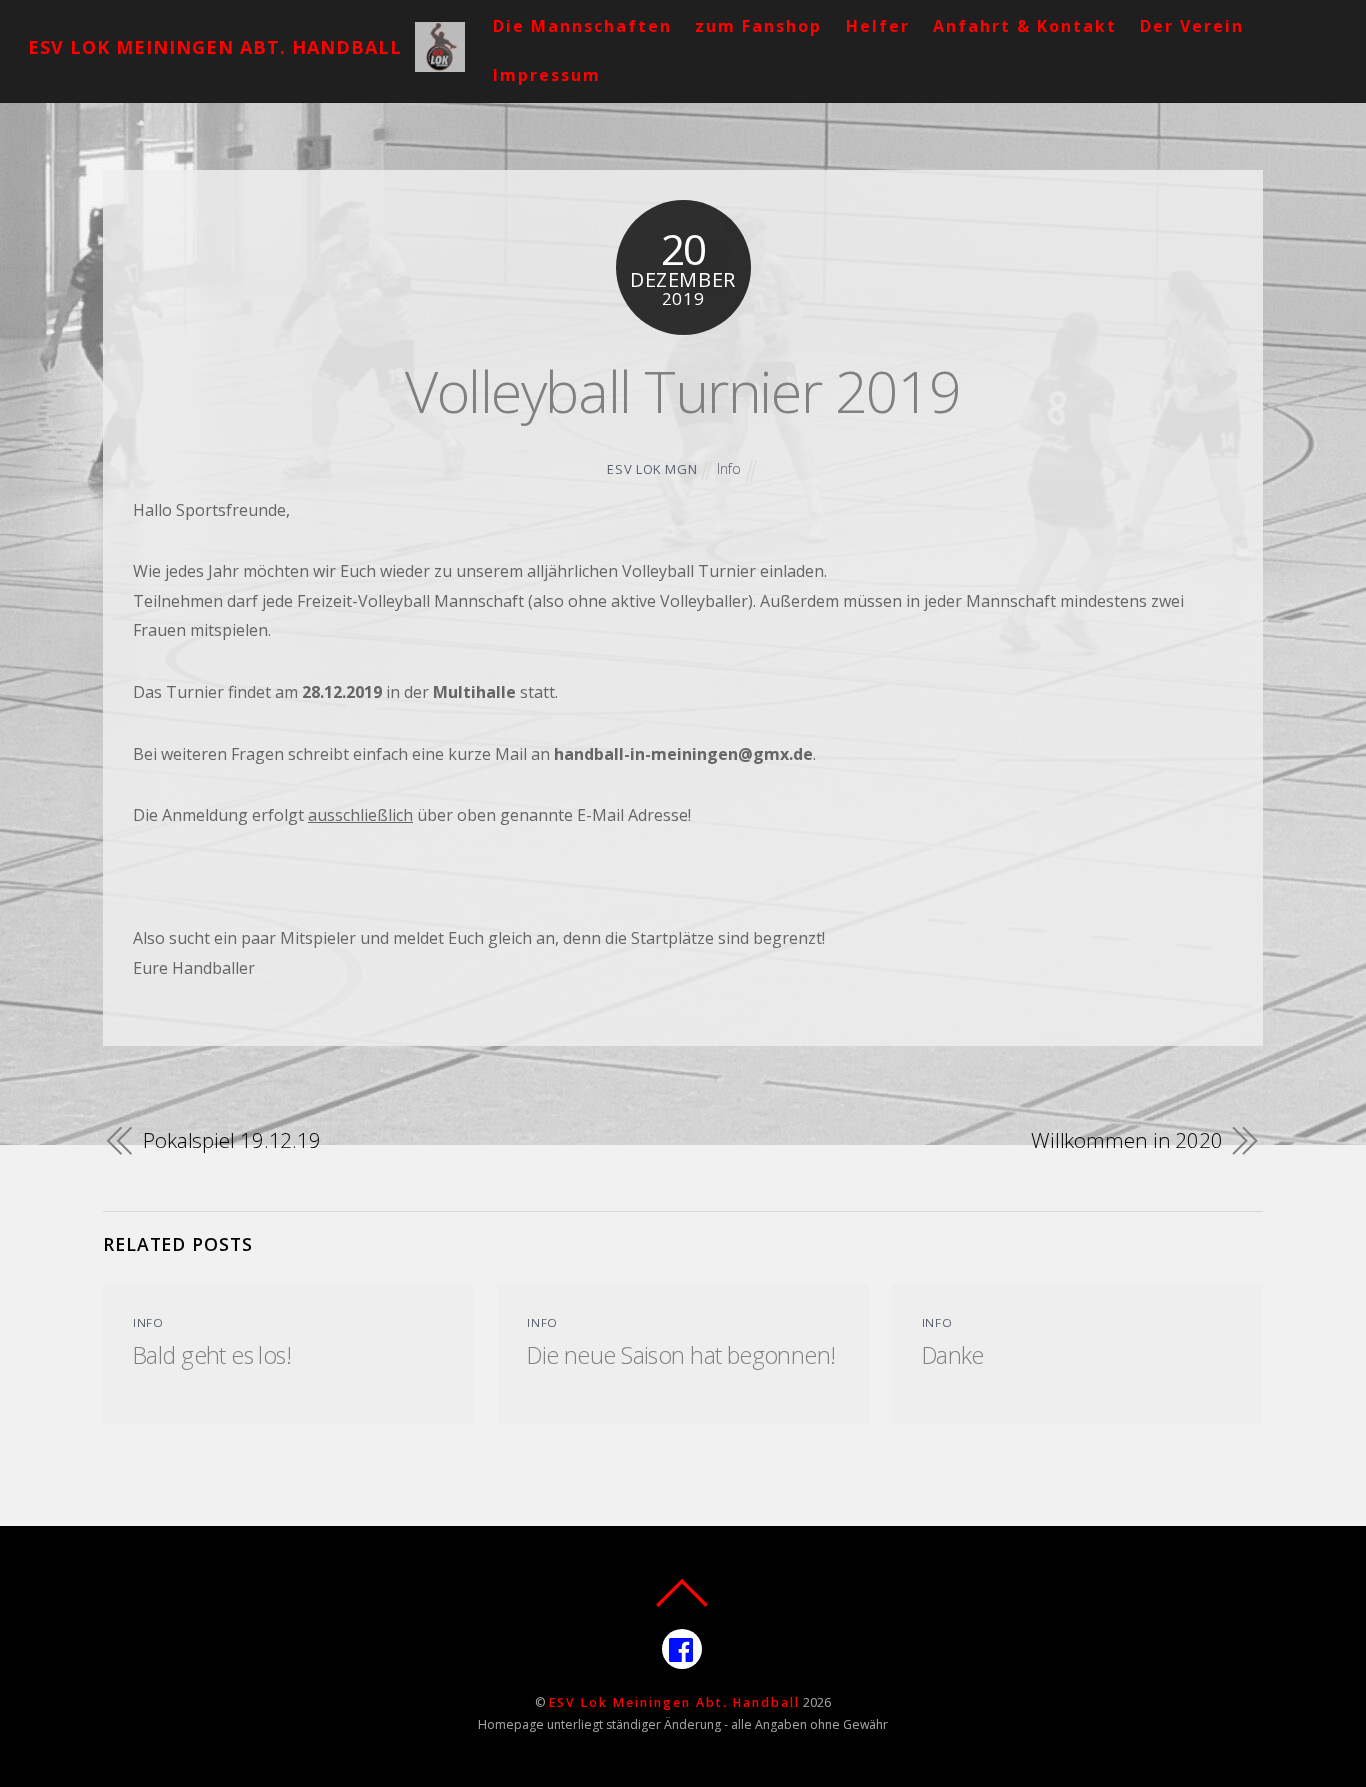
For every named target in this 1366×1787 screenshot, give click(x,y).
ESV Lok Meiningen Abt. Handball (674, 1702)
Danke (953, 1355)
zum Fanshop (758, 26)
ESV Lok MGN (652, 469)
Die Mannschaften (582, 26)
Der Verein (1192, 26)
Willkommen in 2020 (1127, 1140)
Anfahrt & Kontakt (1025, 26)
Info (729, 468)
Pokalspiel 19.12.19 (232, 1140)
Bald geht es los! (212, 1355)
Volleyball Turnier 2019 (683, 390)
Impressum (547, 75)
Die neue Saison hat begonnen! (681, 1355)
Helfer (878, 26)
